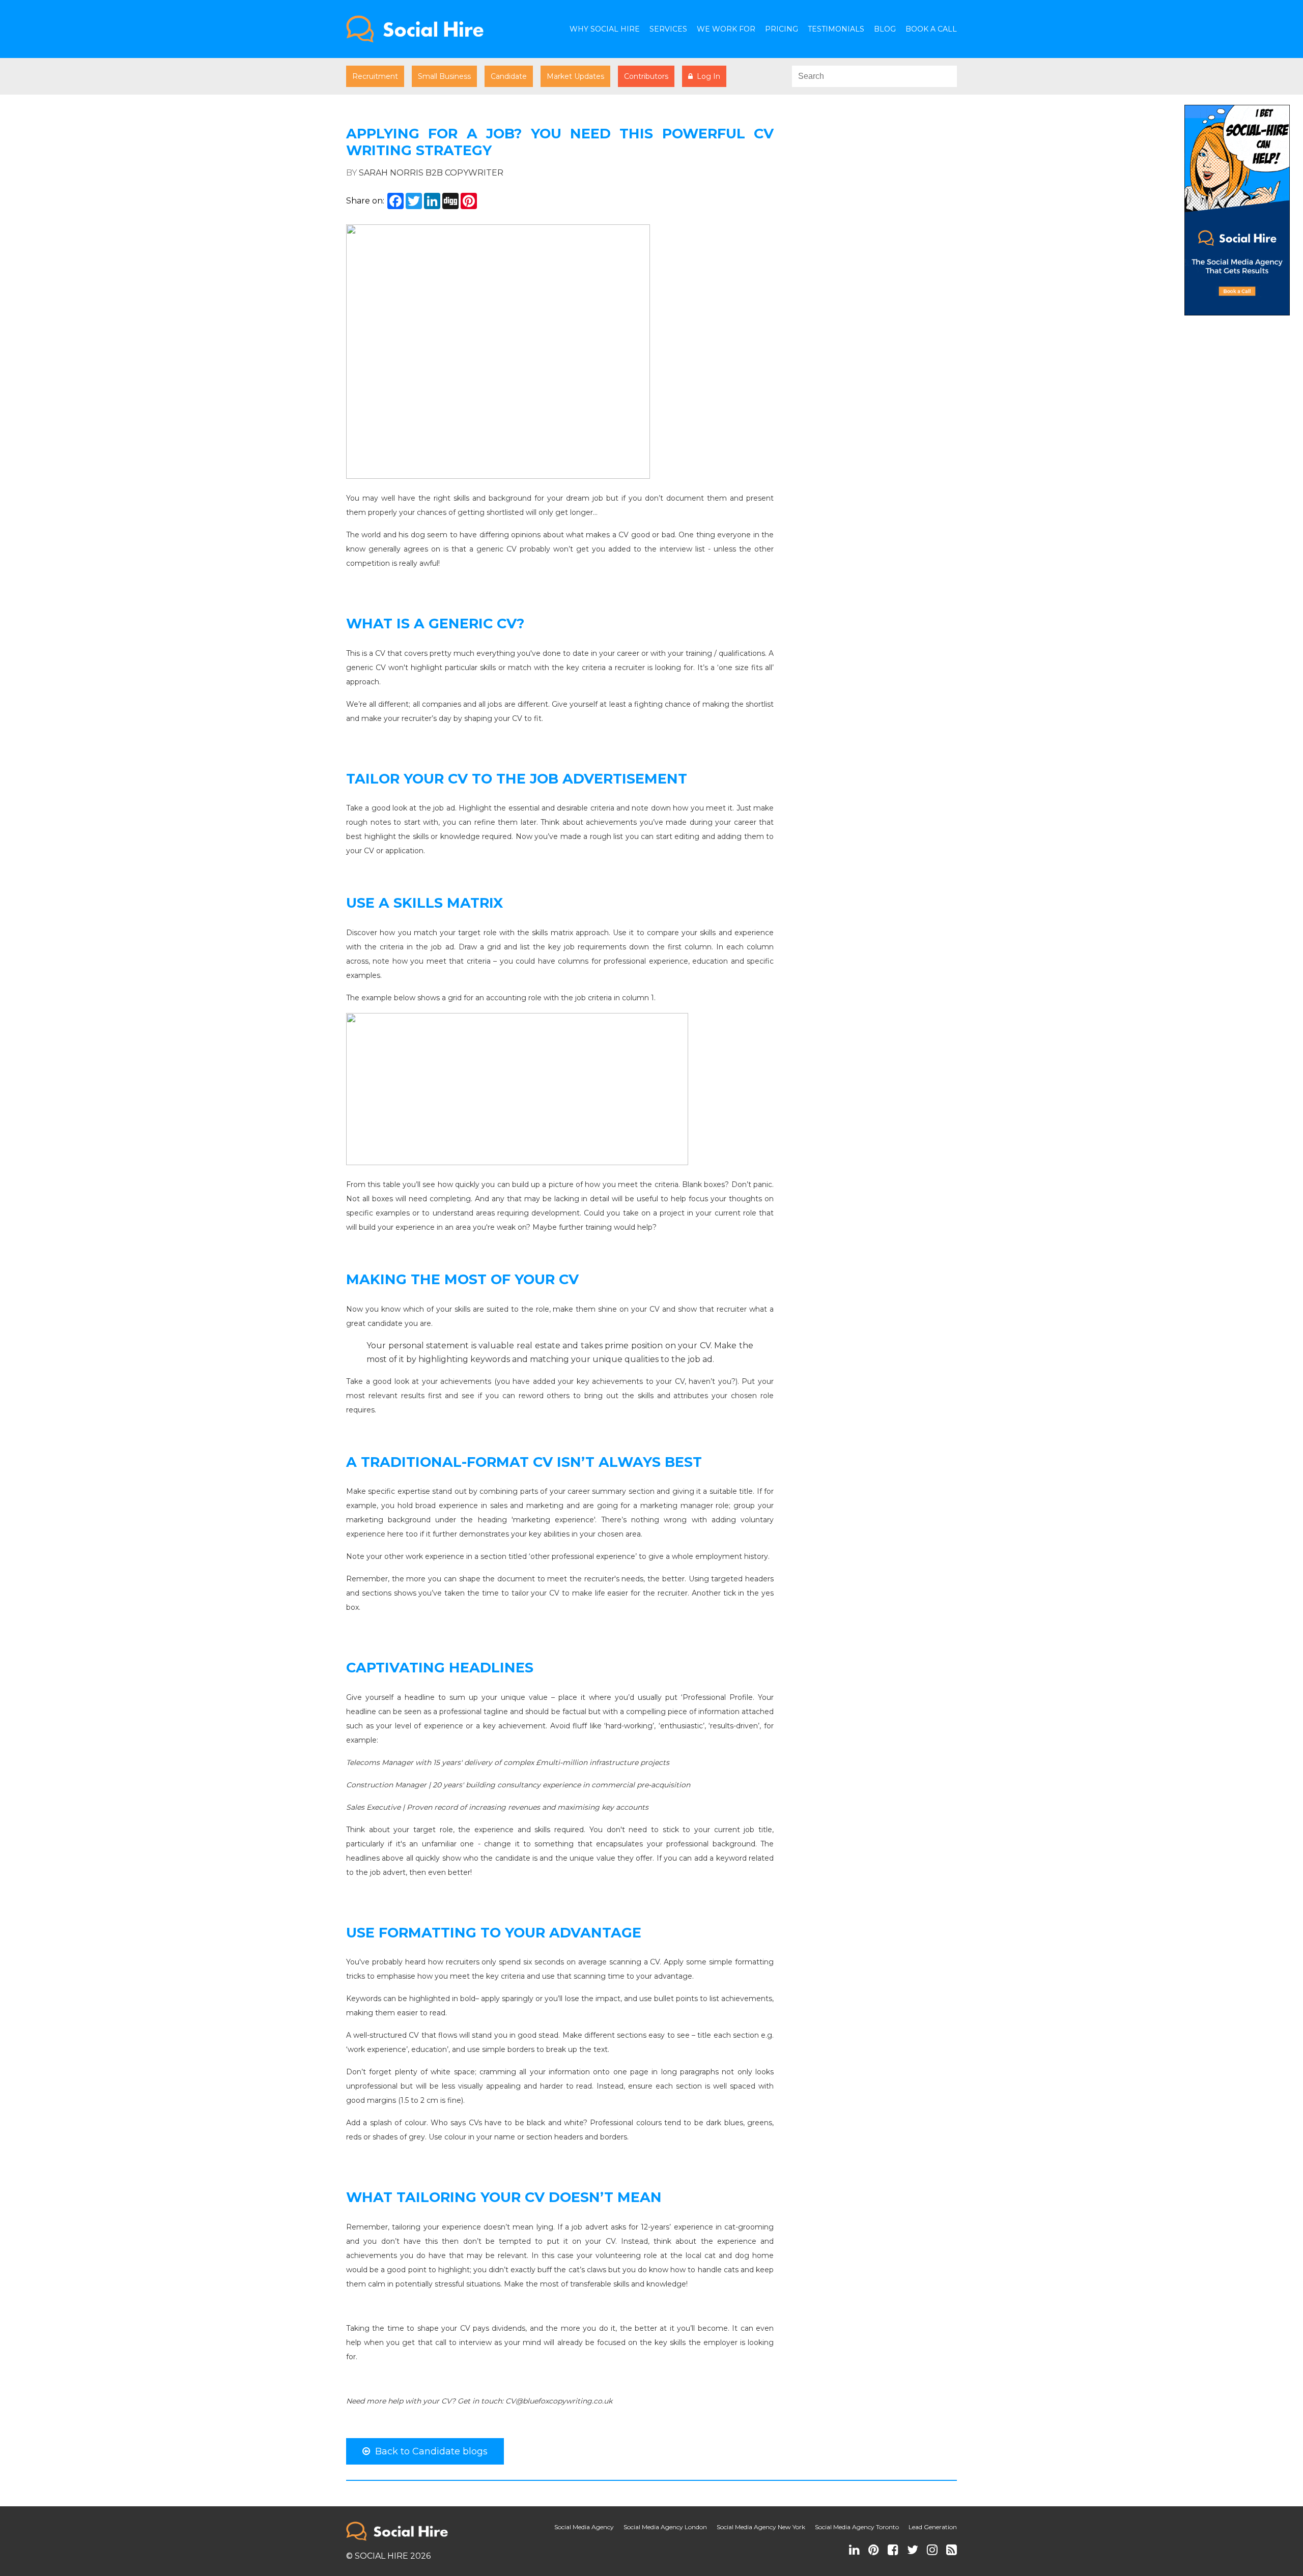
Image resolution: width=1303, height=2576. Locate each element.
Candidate (509, 76)
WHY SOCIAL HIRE (605, 29)
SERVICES (668, 29)
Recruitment (375, 76)
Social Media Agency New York (761, 2527)
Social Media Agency (584, 2527)
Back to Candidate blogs (429, 2451)
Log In (706, 76)
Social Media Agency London (665, 2527)
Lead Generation (933, 2527)
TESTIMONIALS (836, 29)
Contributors (646, 76)
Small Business (444, 76)
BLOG (885, 29)
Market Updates (575, 76)
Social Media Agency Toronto (857, 2527)
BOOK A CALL (931, 29)
